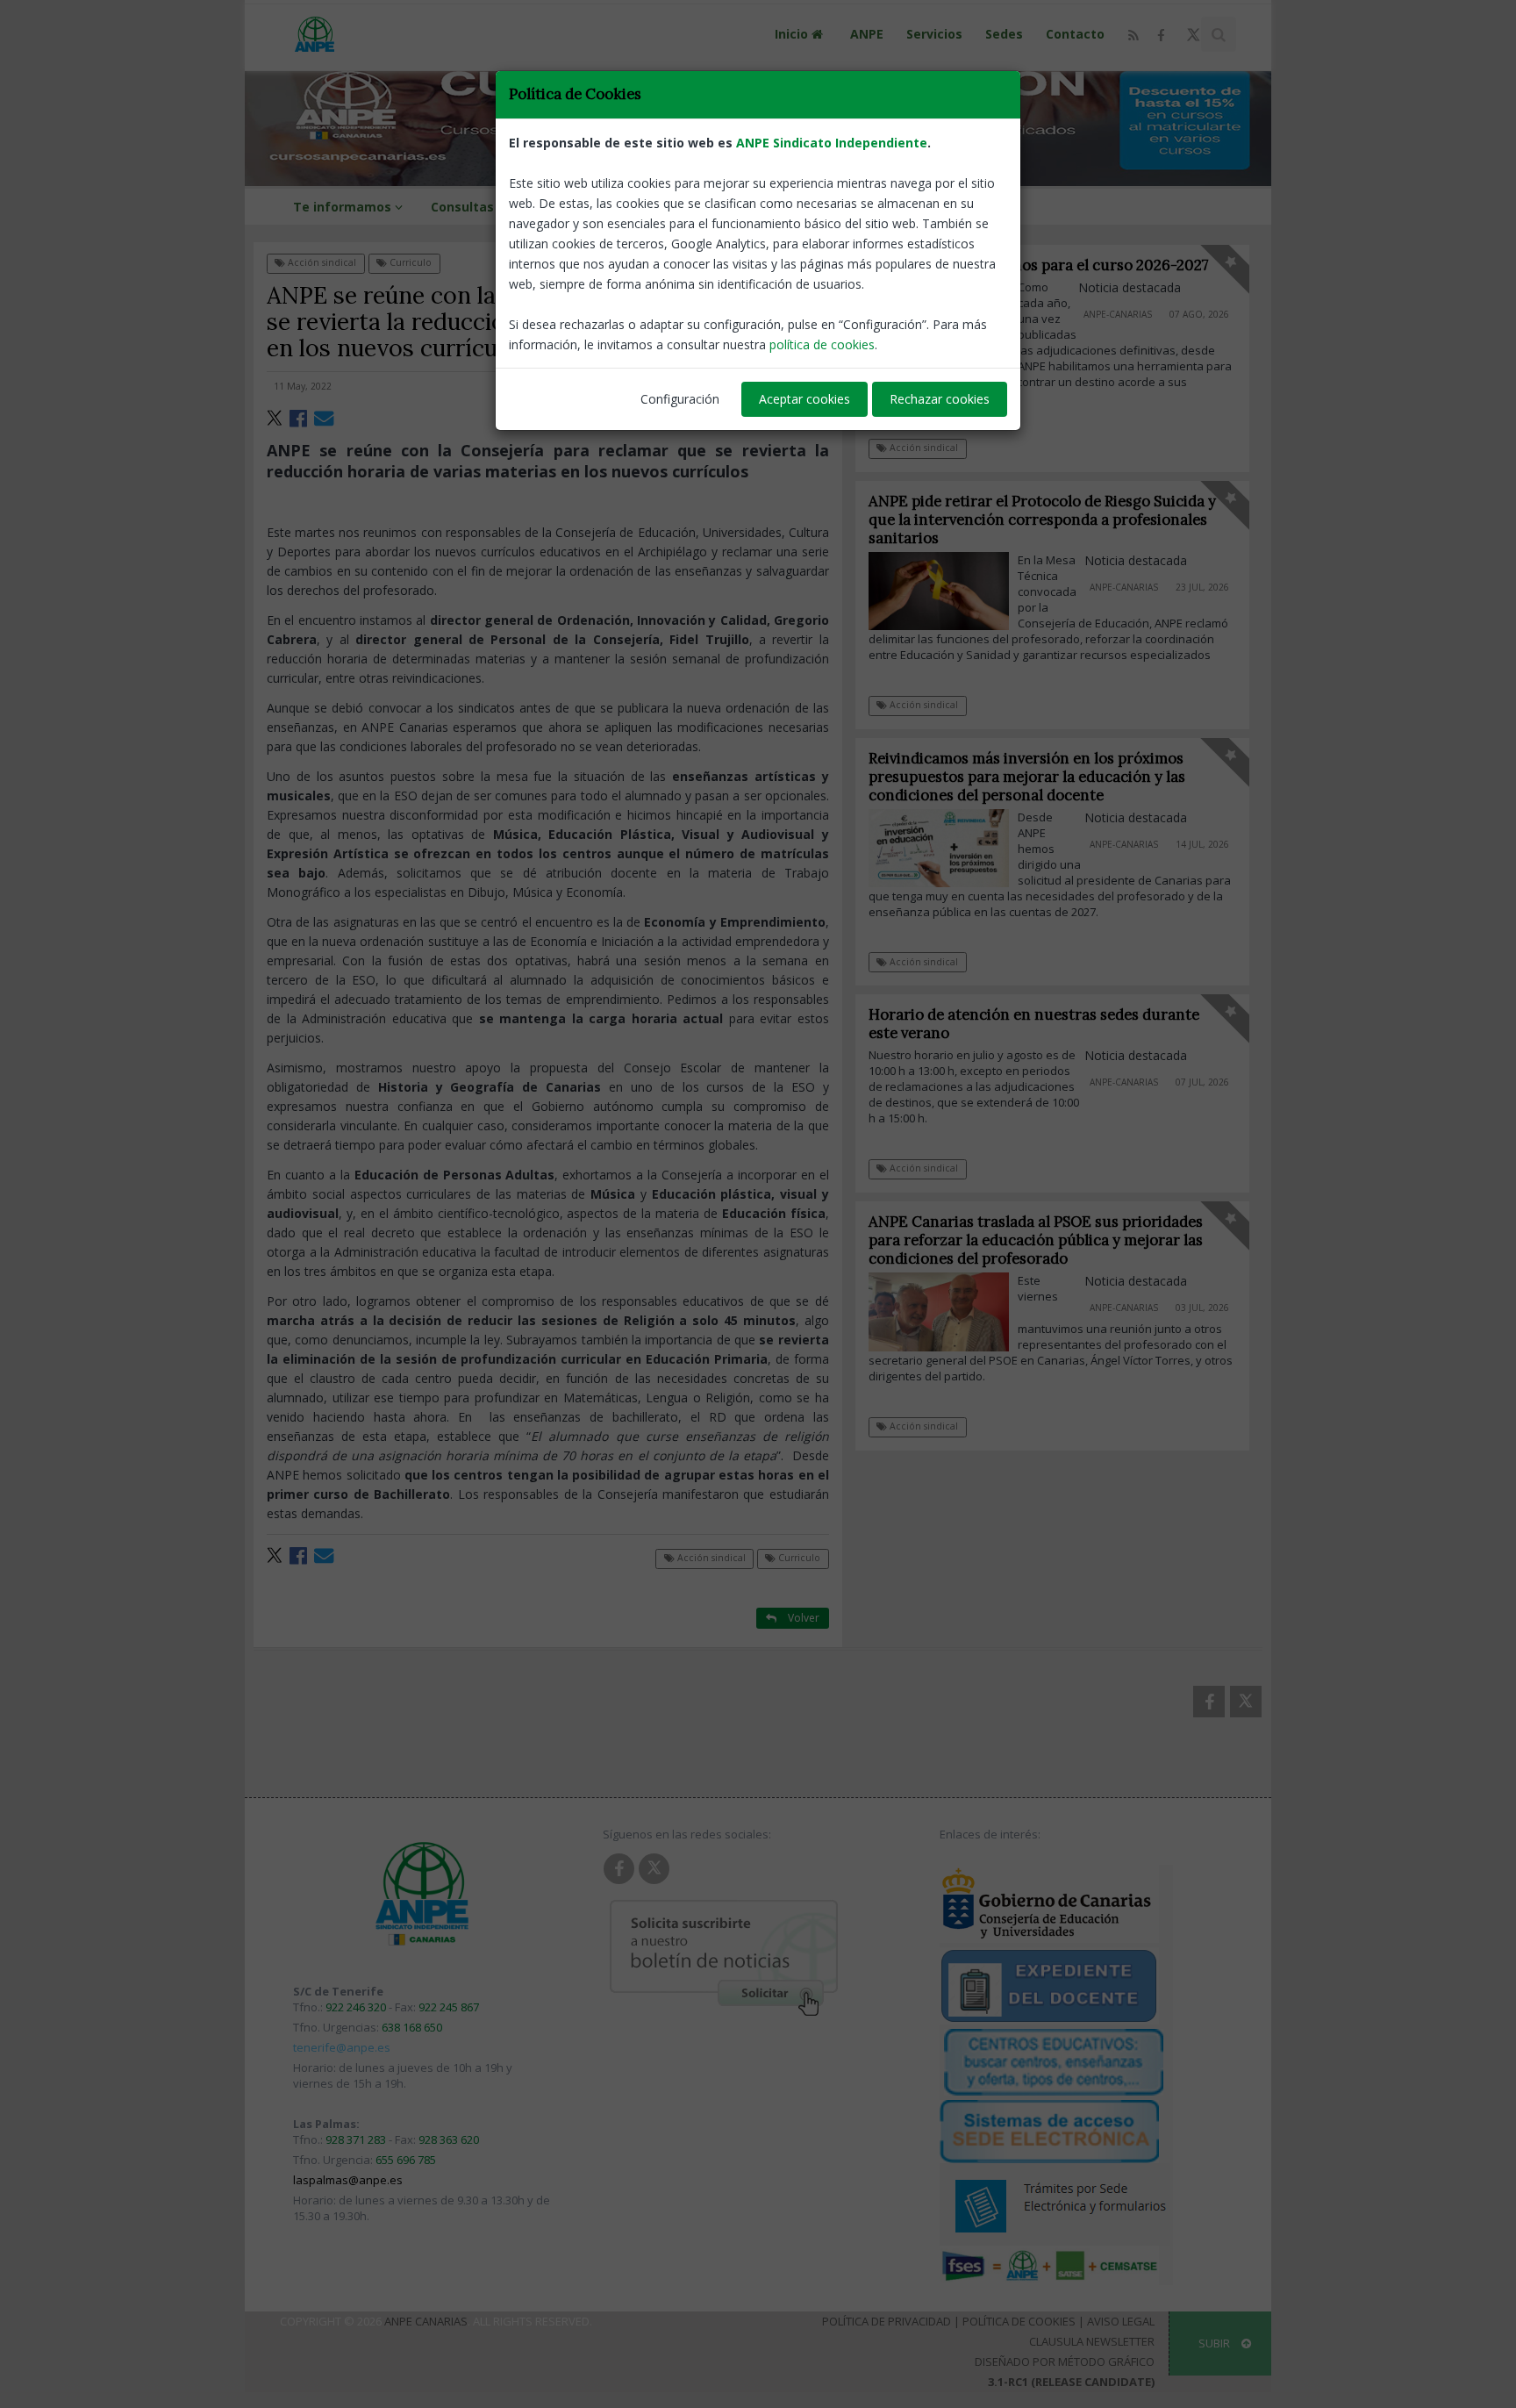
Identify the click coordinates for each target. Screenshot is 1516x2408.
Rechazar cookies (940, 399)
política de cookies (822, 344)
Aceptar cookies (804, 399)
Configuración (680, 399)
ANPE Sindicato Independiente (832, 143)
